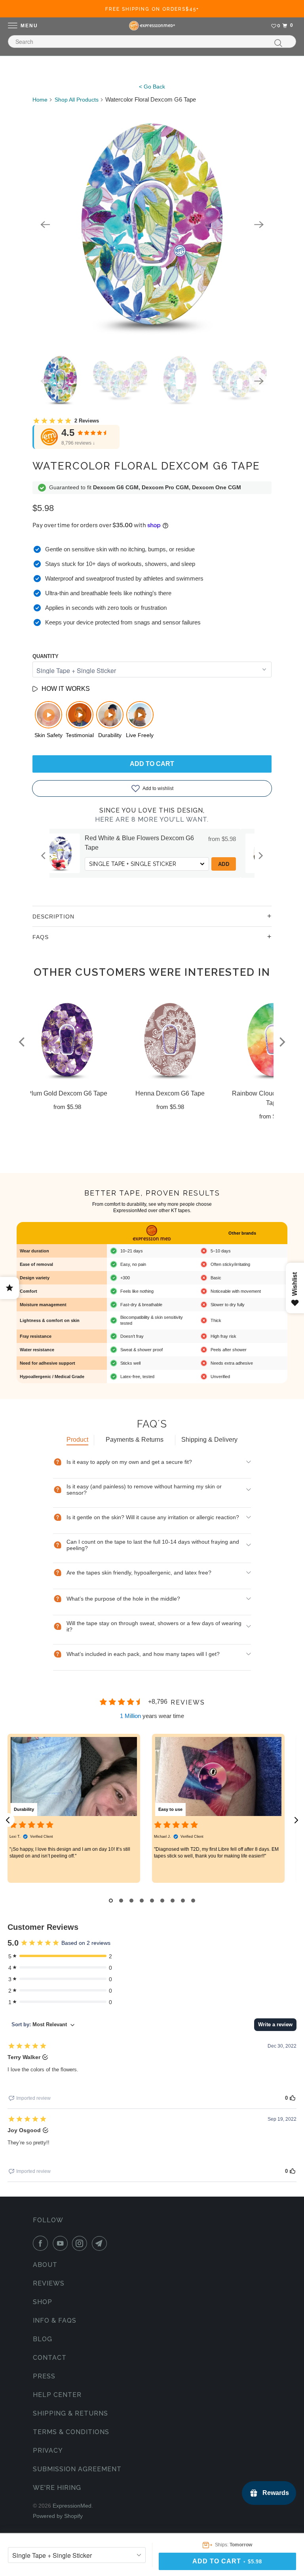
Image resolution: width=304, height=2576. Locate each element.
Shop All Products (77, 100)
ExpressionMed (72, 2506)
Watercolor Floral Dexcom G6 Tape (146, 466)
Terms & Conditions (71, 2432)
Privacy (48, 2451)
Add (240, 856)
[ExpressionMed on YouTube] (62, 2243)
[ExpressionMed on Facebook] (42, 2243)
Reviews (49, 2283)
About (45, 2265)
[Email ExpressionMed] (101, 2243)
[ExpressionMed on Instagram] (81, 2243)
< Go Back (152, 87)
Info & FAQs (55, 2320)
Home (40, 100)
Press (44, 2376)
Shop (43, 2302)
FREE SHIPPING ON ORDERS (152, 9)
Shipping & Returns (70, 2413)
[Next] (259, 224)
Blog (43, 2339)
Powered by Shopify (58, 2516)
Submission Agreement (77, 2469)
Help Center (57, 2395)
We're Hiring (57, 2488)
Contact (50, 2358)
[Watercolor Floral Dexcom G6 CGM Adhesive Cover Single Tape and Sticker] (152, 224)
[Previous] (45, 224)
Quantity (46, 656)
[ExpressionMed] (152, 26)
